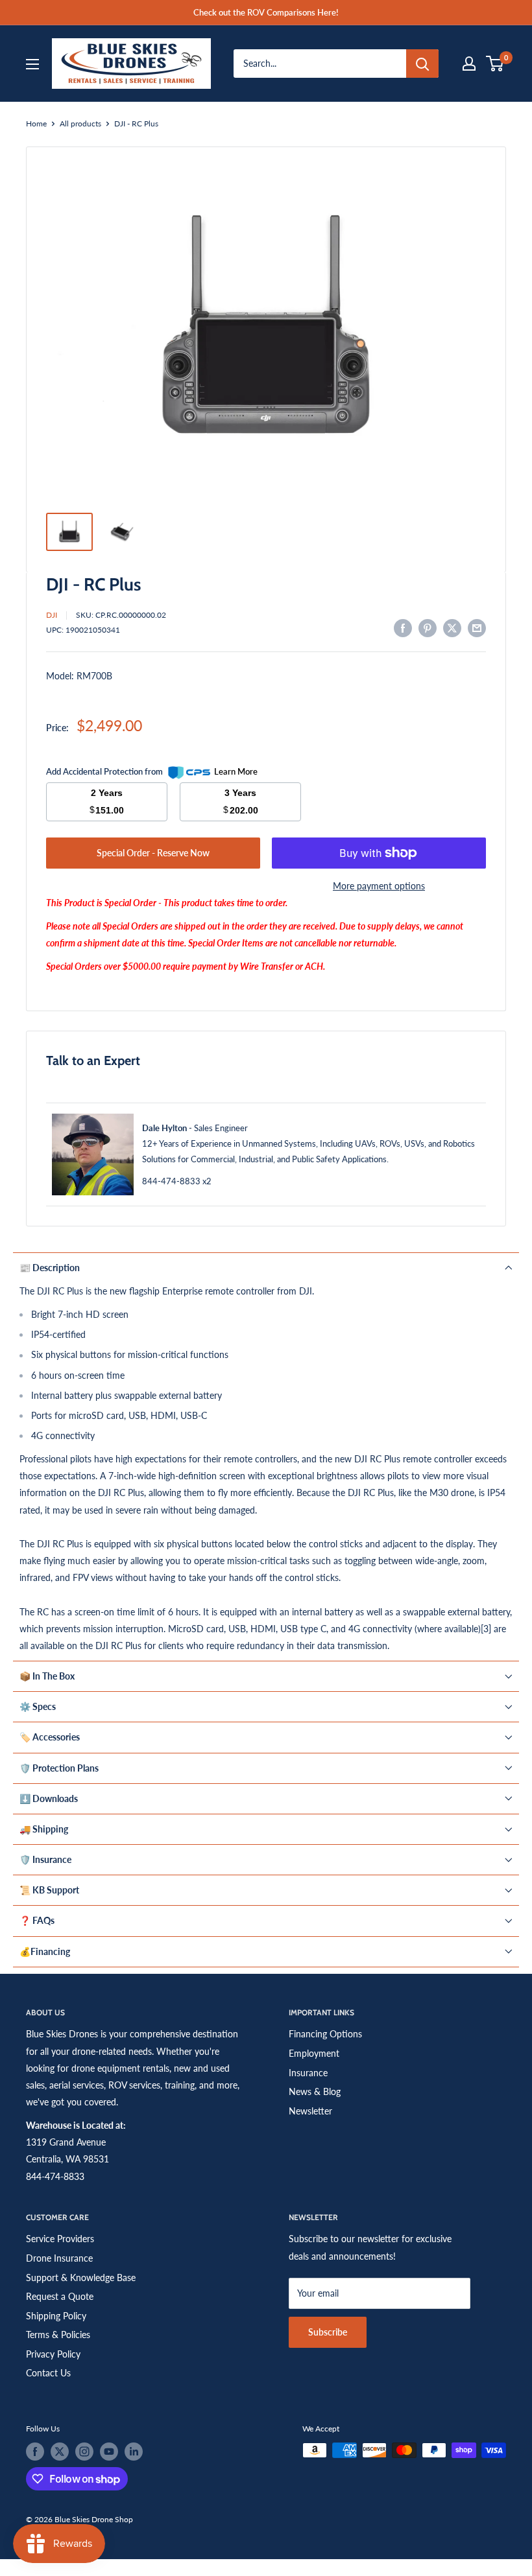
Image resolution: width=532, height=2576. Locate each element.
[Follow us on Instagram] (84, 2452)
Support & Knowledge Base (81, 2277)
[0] (495, 64)
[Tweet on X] (452, 628)
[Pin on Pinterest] (428, 628)
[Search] (422, 64)
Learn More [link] (236, 771)
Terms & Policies (58, 2335)
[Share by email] (477, 628)
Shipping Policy (56, 2316)
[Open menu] (32, 64)
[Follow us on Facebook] (35, 2452)
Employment (314, 2053)
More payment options (379, 886)
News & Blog (315, 2091)
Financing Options (325, 2034)
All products (80, 123)
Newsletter (310, 2111)
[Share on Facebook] (403, 628)
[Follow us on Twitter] (60, 2452)
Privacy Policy (53, 2354)
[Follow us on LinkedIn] (134, 2452)
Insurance (308, 2073)
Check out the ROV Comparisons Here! (266, 12)
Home (36, 123)
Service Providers (60, 2239)
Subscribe (328, 2332)
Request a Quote (60, 2296)
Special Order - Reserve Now (153, 853)
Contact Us (48, 2373)
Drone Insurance (59, 2258)
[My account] (469, 64)
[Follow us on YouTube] (109, 2452)
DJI (52, 615)
